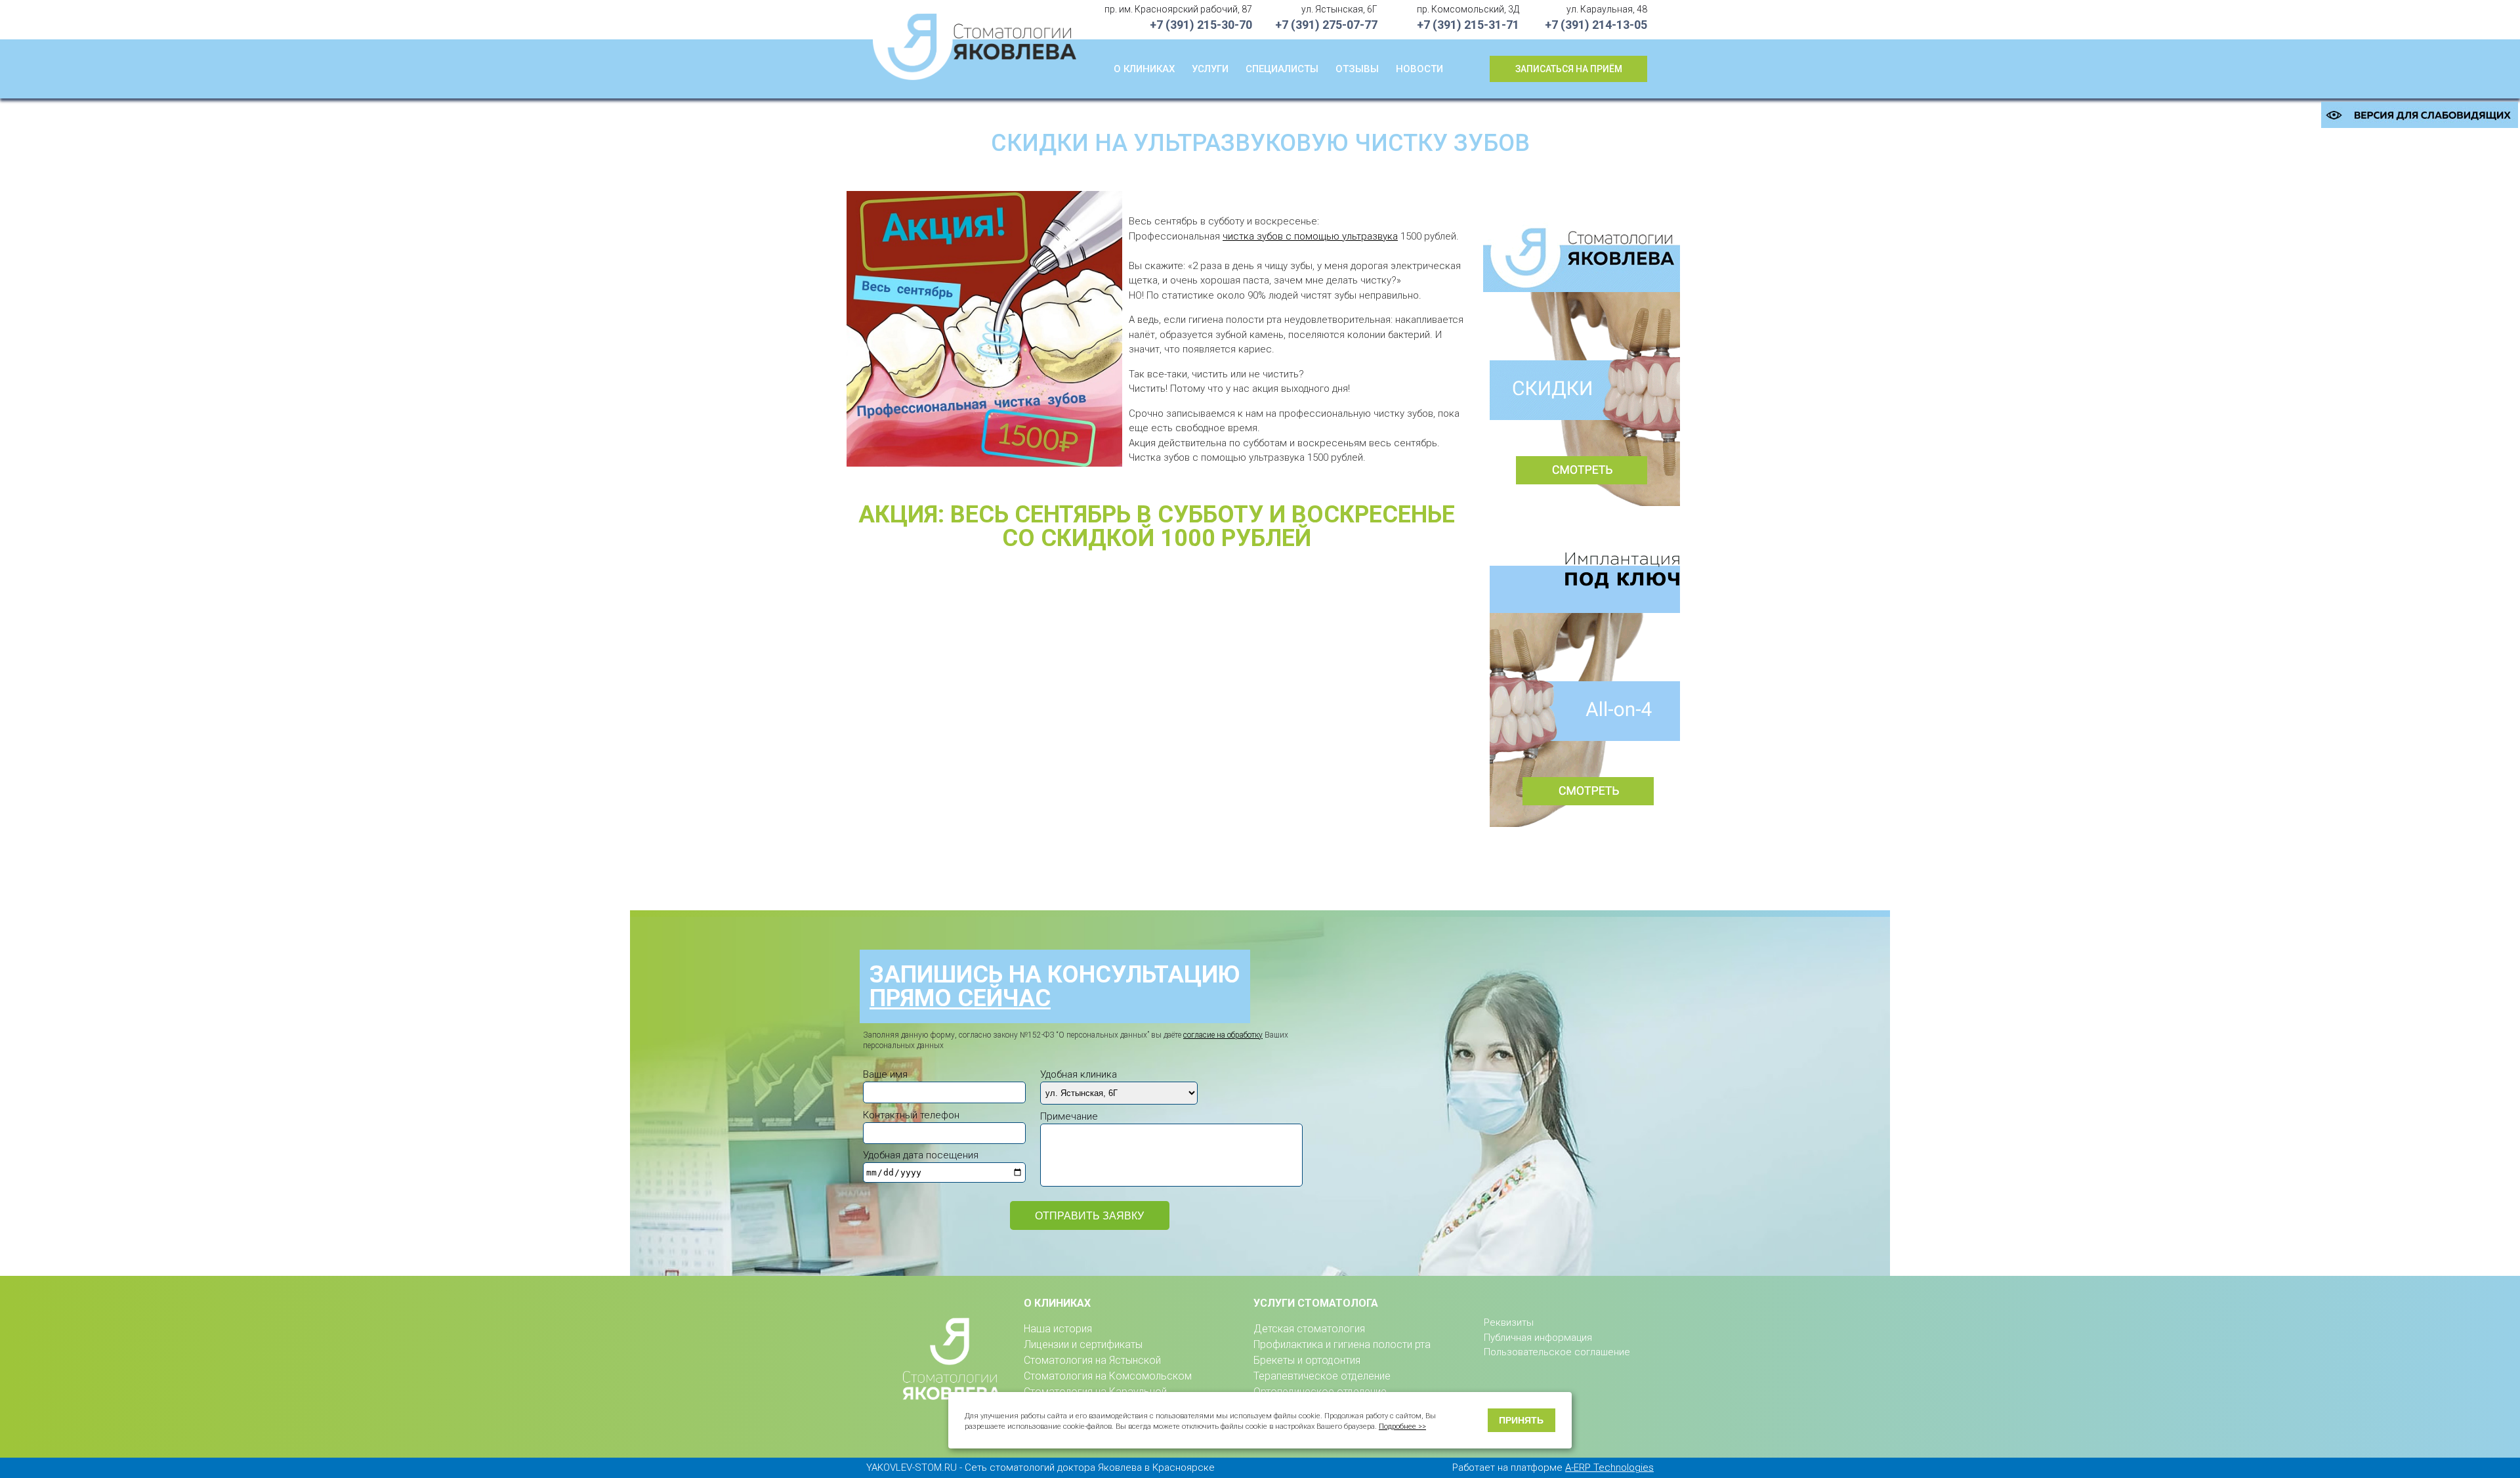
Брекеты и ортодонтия (1307, 1360)
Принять (1521, 1420)
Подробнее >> (1402, 1426)
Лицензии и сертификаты (1083, 1344)
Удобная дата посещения (921, 1155)
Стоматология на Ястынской (1092, 1360)
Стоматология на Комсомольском (1108, 1376)
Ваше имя (885, 1074)
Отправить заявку (1089, 1216)
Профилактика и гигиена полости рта (1342, 1344)
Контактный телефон (911, 1115)
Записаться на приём (1569, 69)
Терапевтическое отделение (1322, 1376)
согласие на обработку (1223, 1035)
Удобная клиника (1079, 1074)
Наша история (1058, 1329)
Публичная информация (1538, 1338)
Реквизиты (1509, 1322)
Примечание (1069, 1116)
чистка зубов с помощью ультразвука (1310, 236)
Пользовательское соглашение (1557, 1352)
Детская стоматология (1309, 1329)
